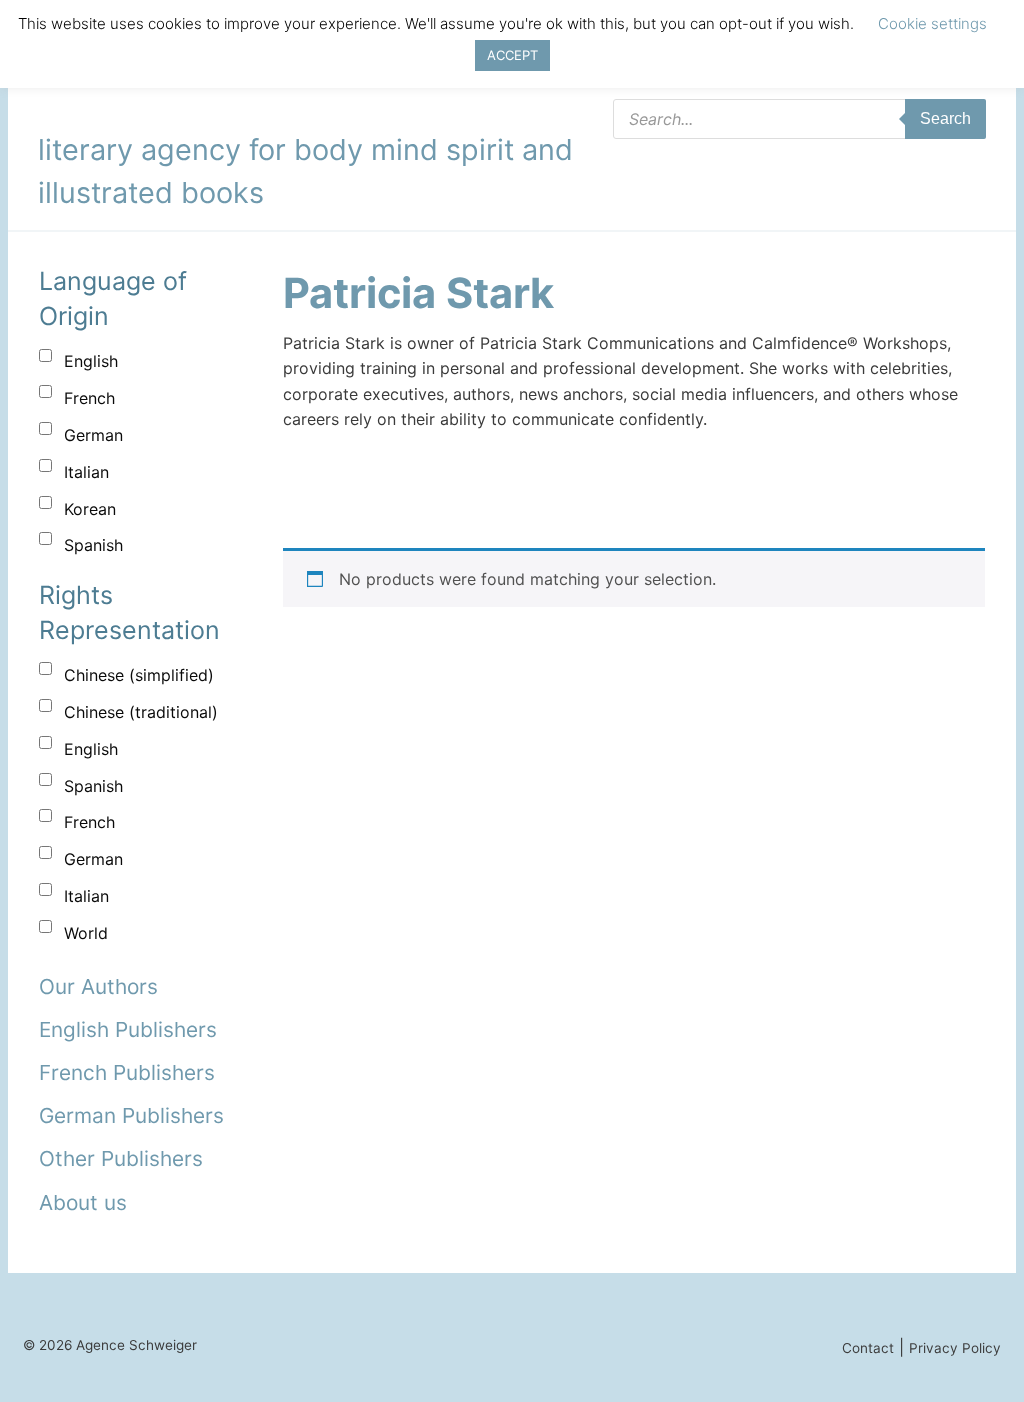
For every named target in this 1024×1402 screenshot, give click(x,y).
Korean (90, 509)
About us (83, 1202)
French (89, 398)
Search (945, 118)
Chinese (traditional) (141, 712)
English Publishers (128, 1029)
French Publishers (127, 1072)
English (91, 361)
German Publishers (131, 1115)
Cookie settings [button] (932, 23)
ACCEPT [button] (512, 55)
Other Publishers (121, 1158)
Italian (86, 472)
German (93, 435)
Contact (868, 1348)
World (86, 933)
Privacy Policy (955, 1348)
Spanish (93, 545)
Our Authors (98, 986)
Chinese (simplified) (139, 675)
